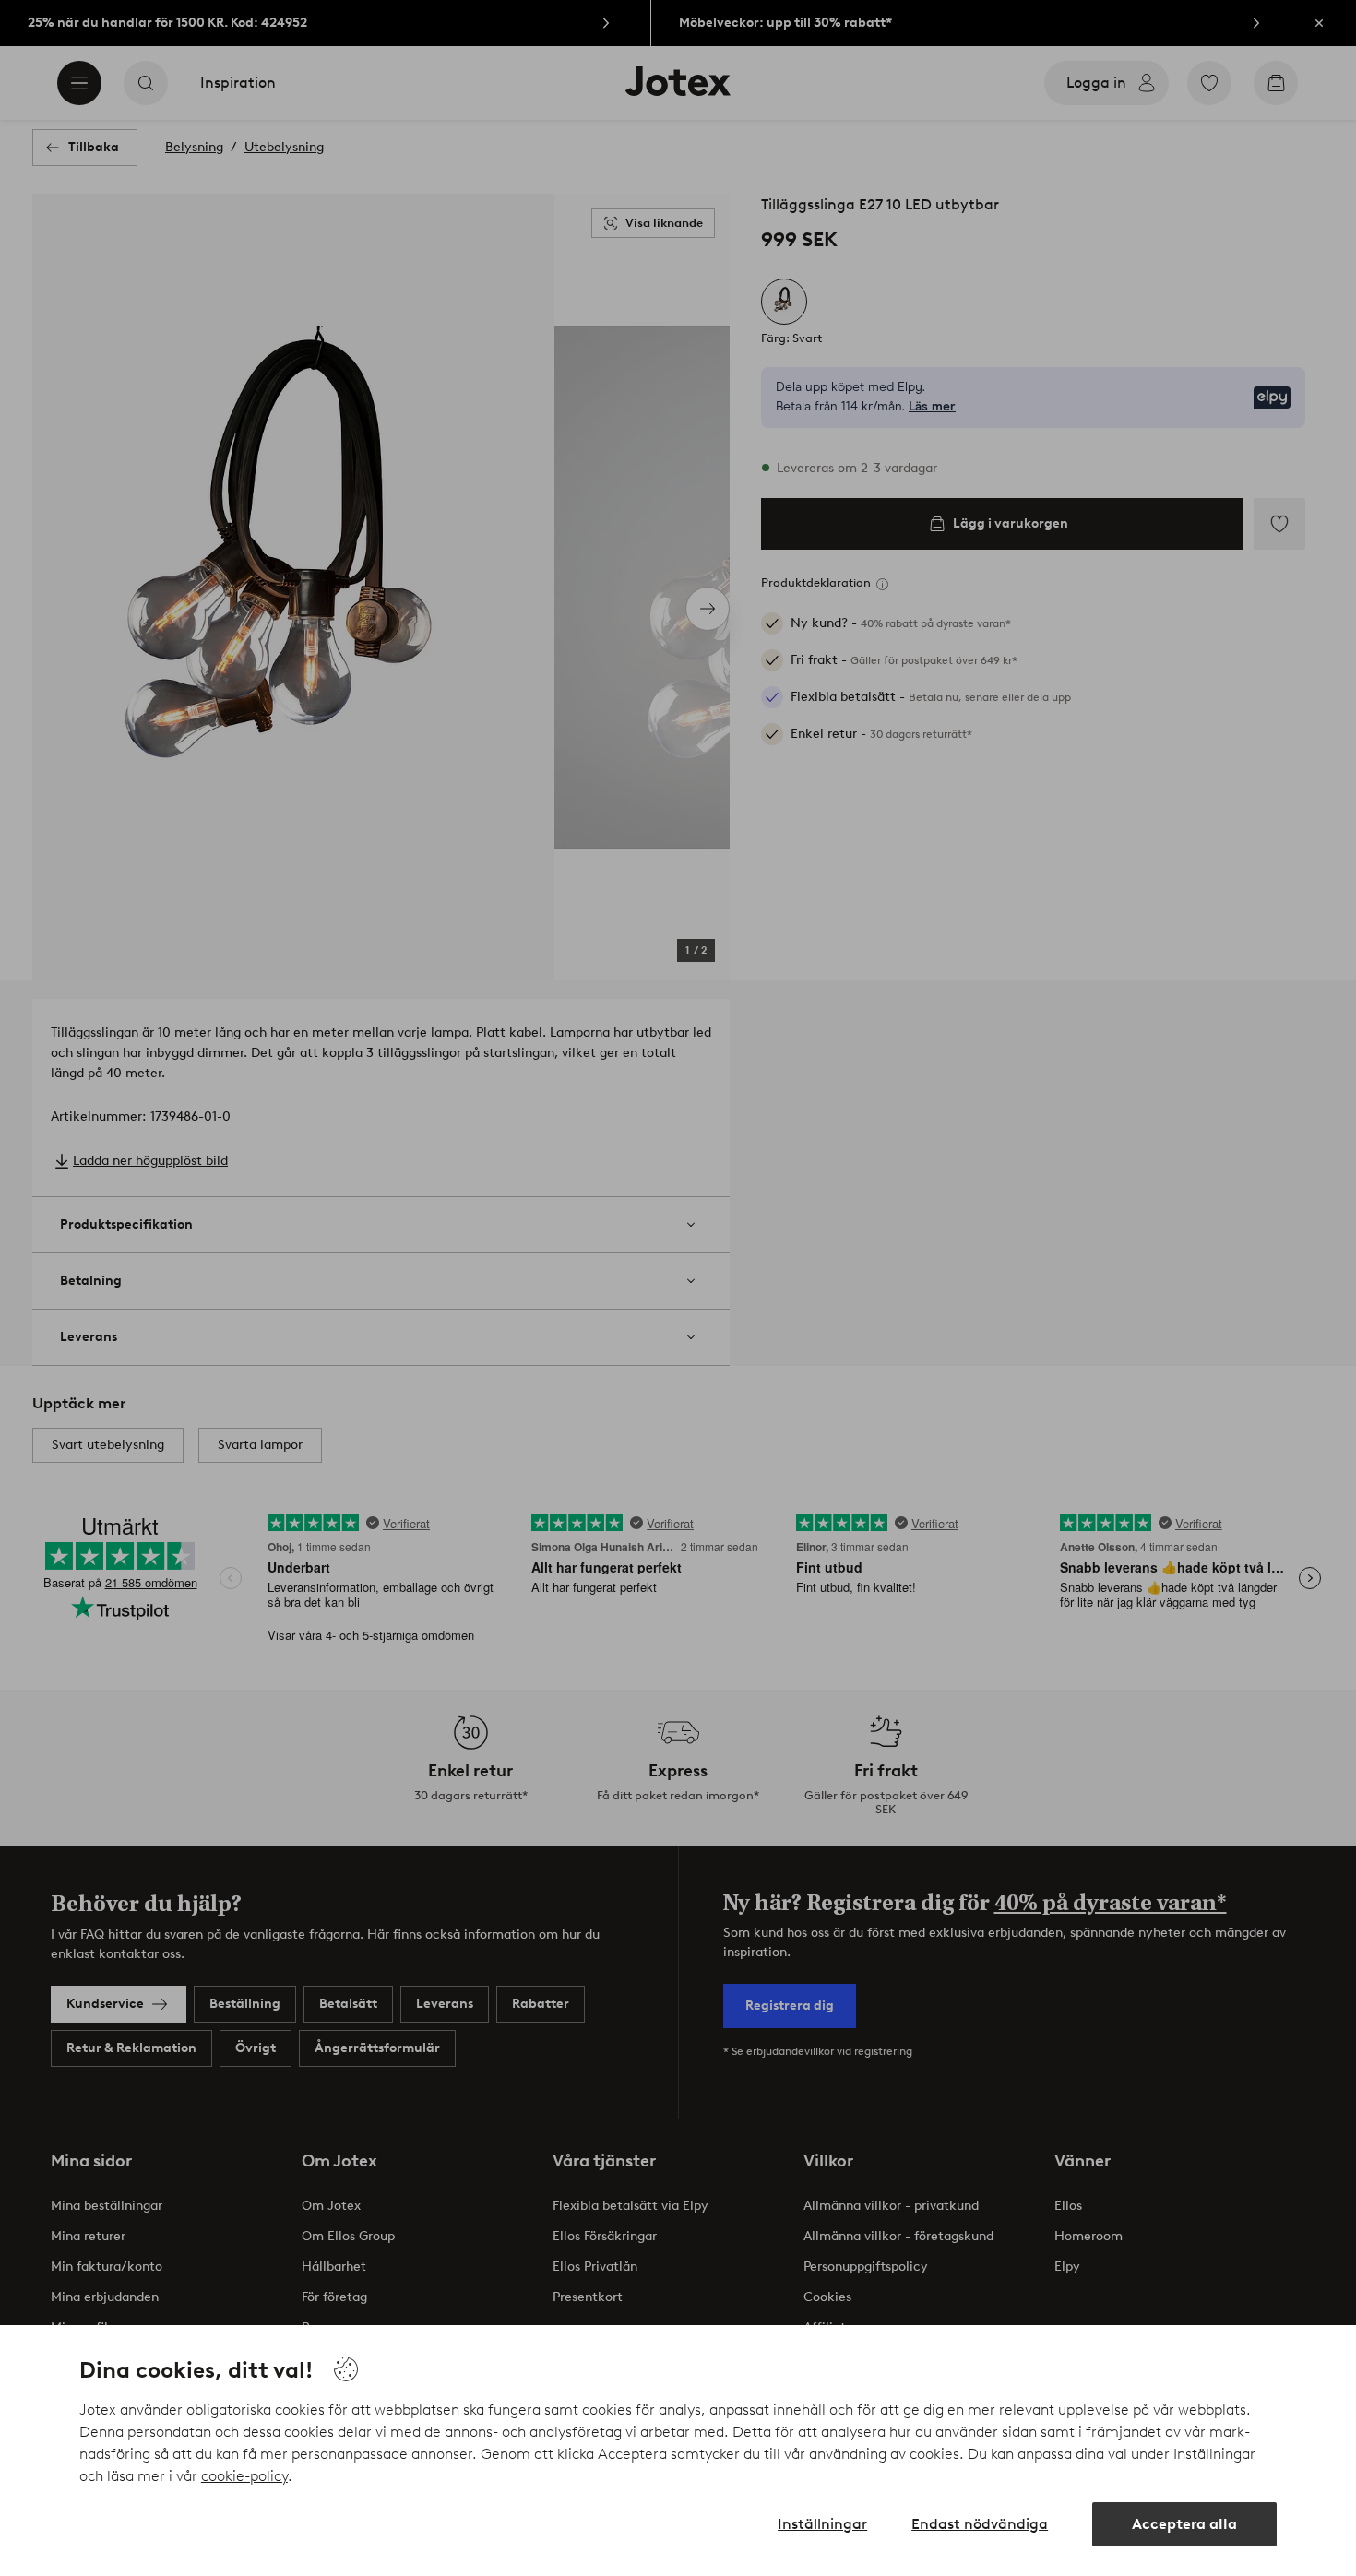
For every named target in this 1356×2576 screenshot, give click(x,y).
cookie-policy (244, 2476)
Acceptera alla (1184, 2524)
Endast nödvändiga (980, 2524)
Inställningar (822, 2524)
